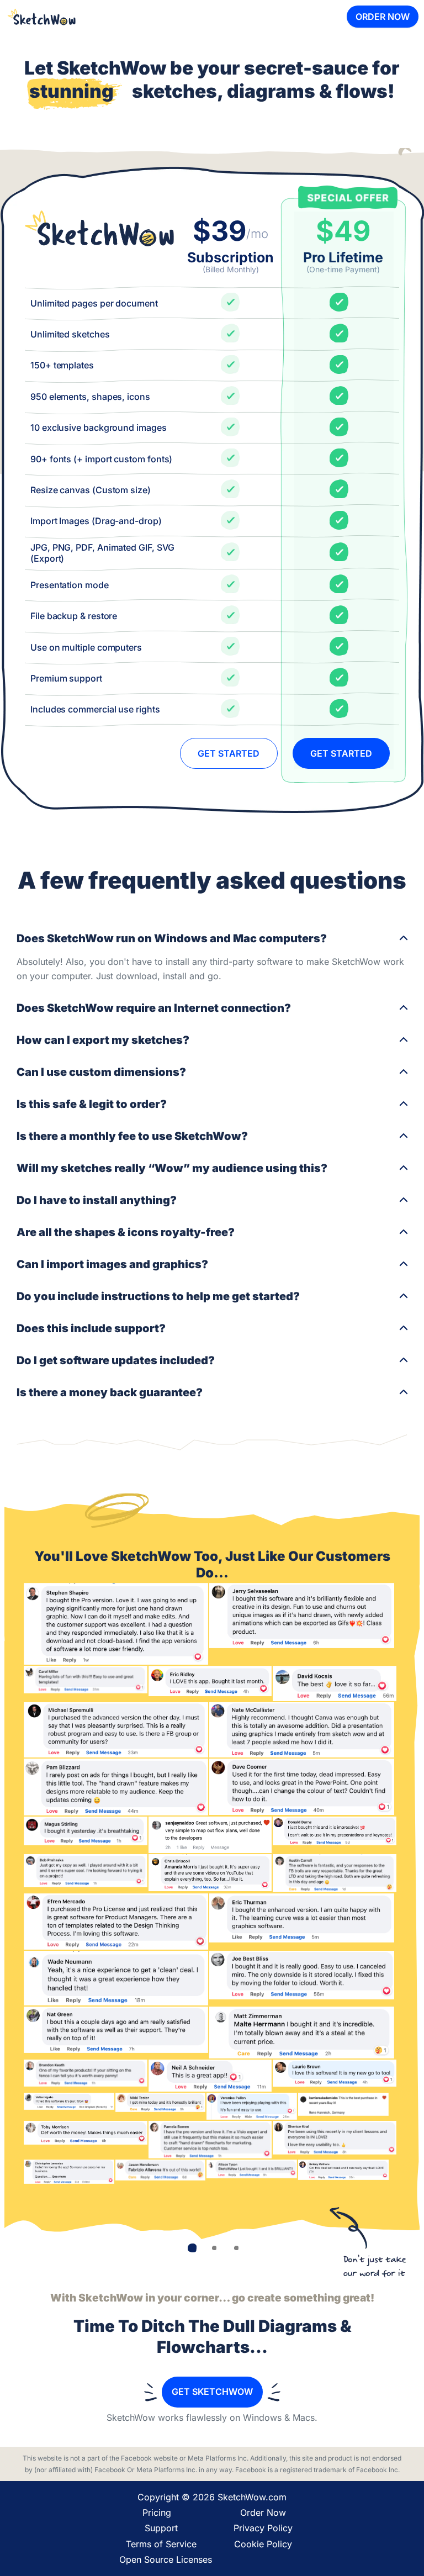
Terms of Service (161, 2544)
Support (161, 2528)
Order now (383, 17)
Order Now (263, 2512)
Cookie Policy (263, 2544)
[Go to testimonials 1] (192, 2248)
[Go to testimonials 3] (236, 2248)
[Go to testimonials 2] (214, 2248)
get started (229, 753)
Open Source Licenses (166, 2559)
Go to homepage (41, 17)
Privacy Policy (263, 2528)
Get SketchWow (212, 2392)
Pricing (157, 2512)
